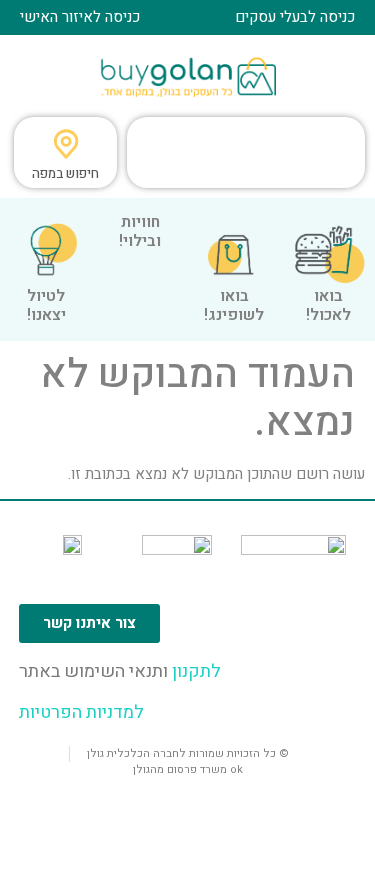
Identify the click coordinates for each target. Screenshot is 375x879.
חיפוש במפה (65, 173)
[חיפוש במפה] (66, 144)
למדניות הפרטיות (81, 712)
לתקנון (194, 671)
